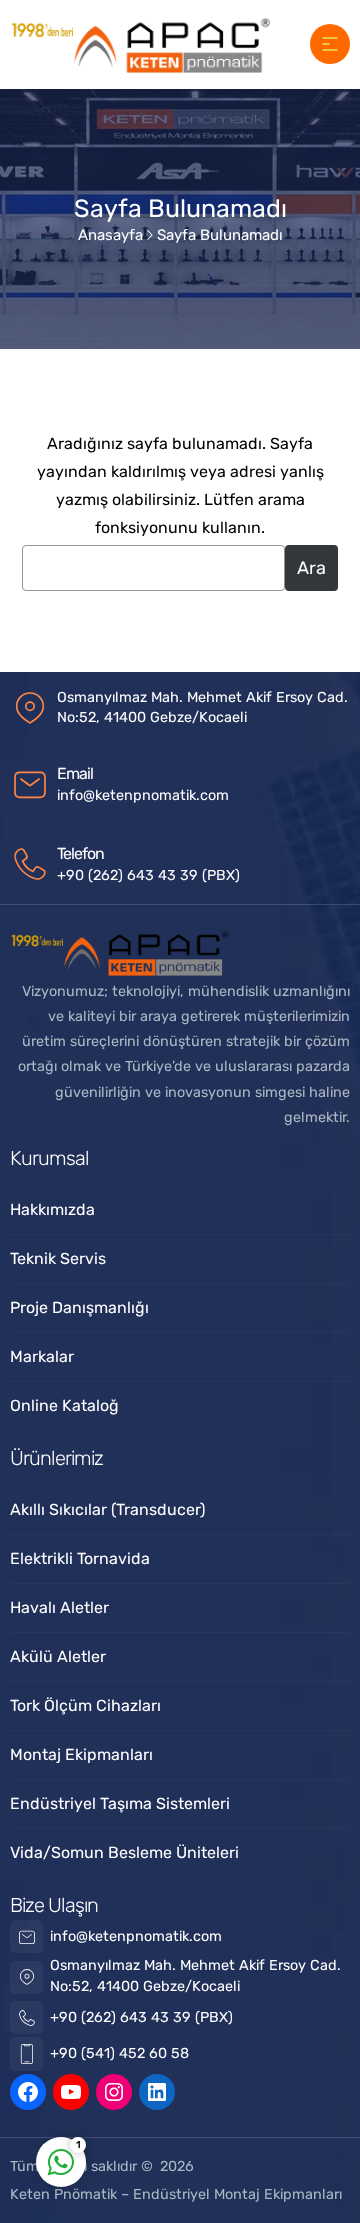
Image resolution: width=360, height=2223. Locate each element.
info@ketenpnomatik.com (143, 795)
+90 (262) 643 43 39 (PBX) (148, 875)
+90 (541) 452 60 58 (119, 2053)
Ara (311, 568)
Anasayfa (110, 235)
